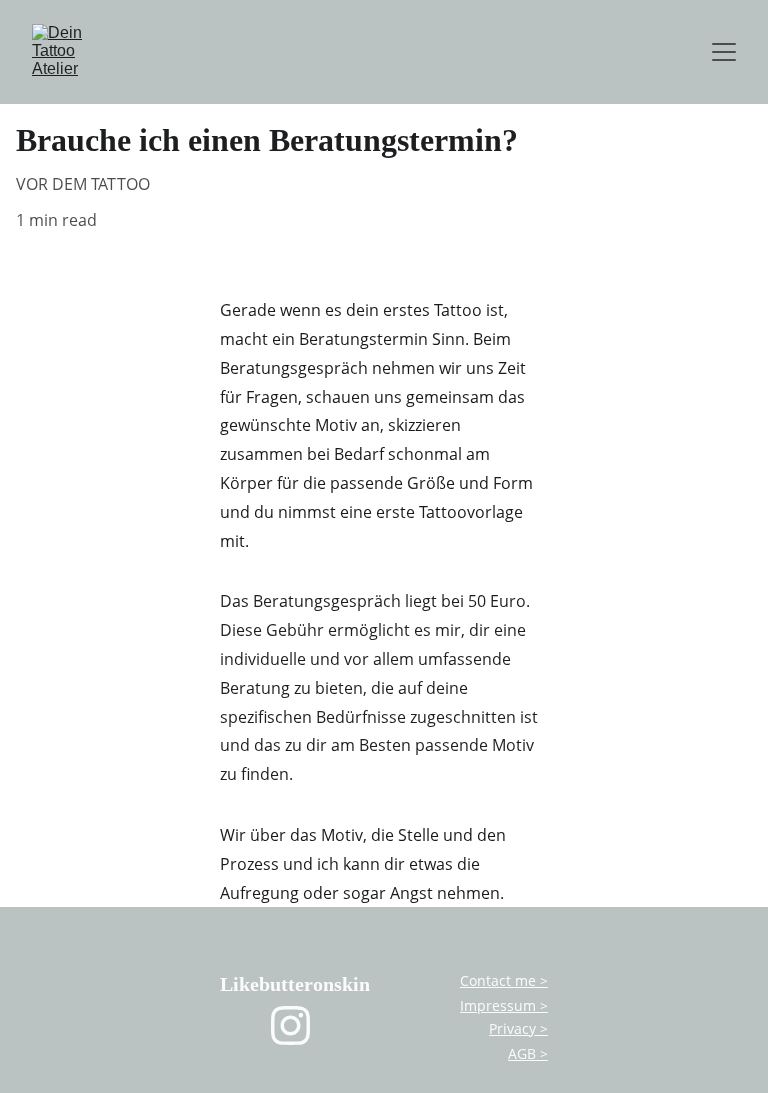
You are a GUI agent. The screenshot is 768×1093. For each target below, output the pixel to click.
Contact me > (504, 980)
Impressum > (504, 1005)
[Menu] (724, 52)
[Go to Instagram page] (290, 1025)
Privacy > (518, 1028)
